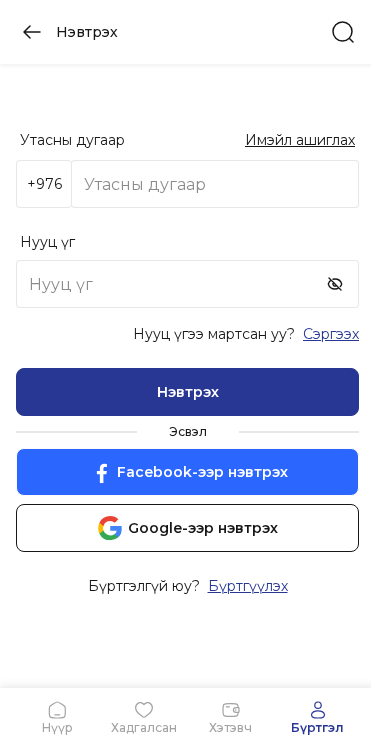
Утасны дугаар (72, 140)
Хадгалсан (144, 727)
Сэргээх (331, 334)
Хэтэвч (230, 727)
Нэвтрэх (188, 392)
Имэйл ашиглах (300, 140)
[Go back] (32, 32)
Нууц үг (47, 242)
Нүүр (57, 727)
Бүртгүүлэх (248, 586)
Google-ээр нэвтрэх (203, 528)
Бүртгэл (317, 727)
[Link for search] (343, 32)
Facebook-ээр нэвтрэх (202, 472)
